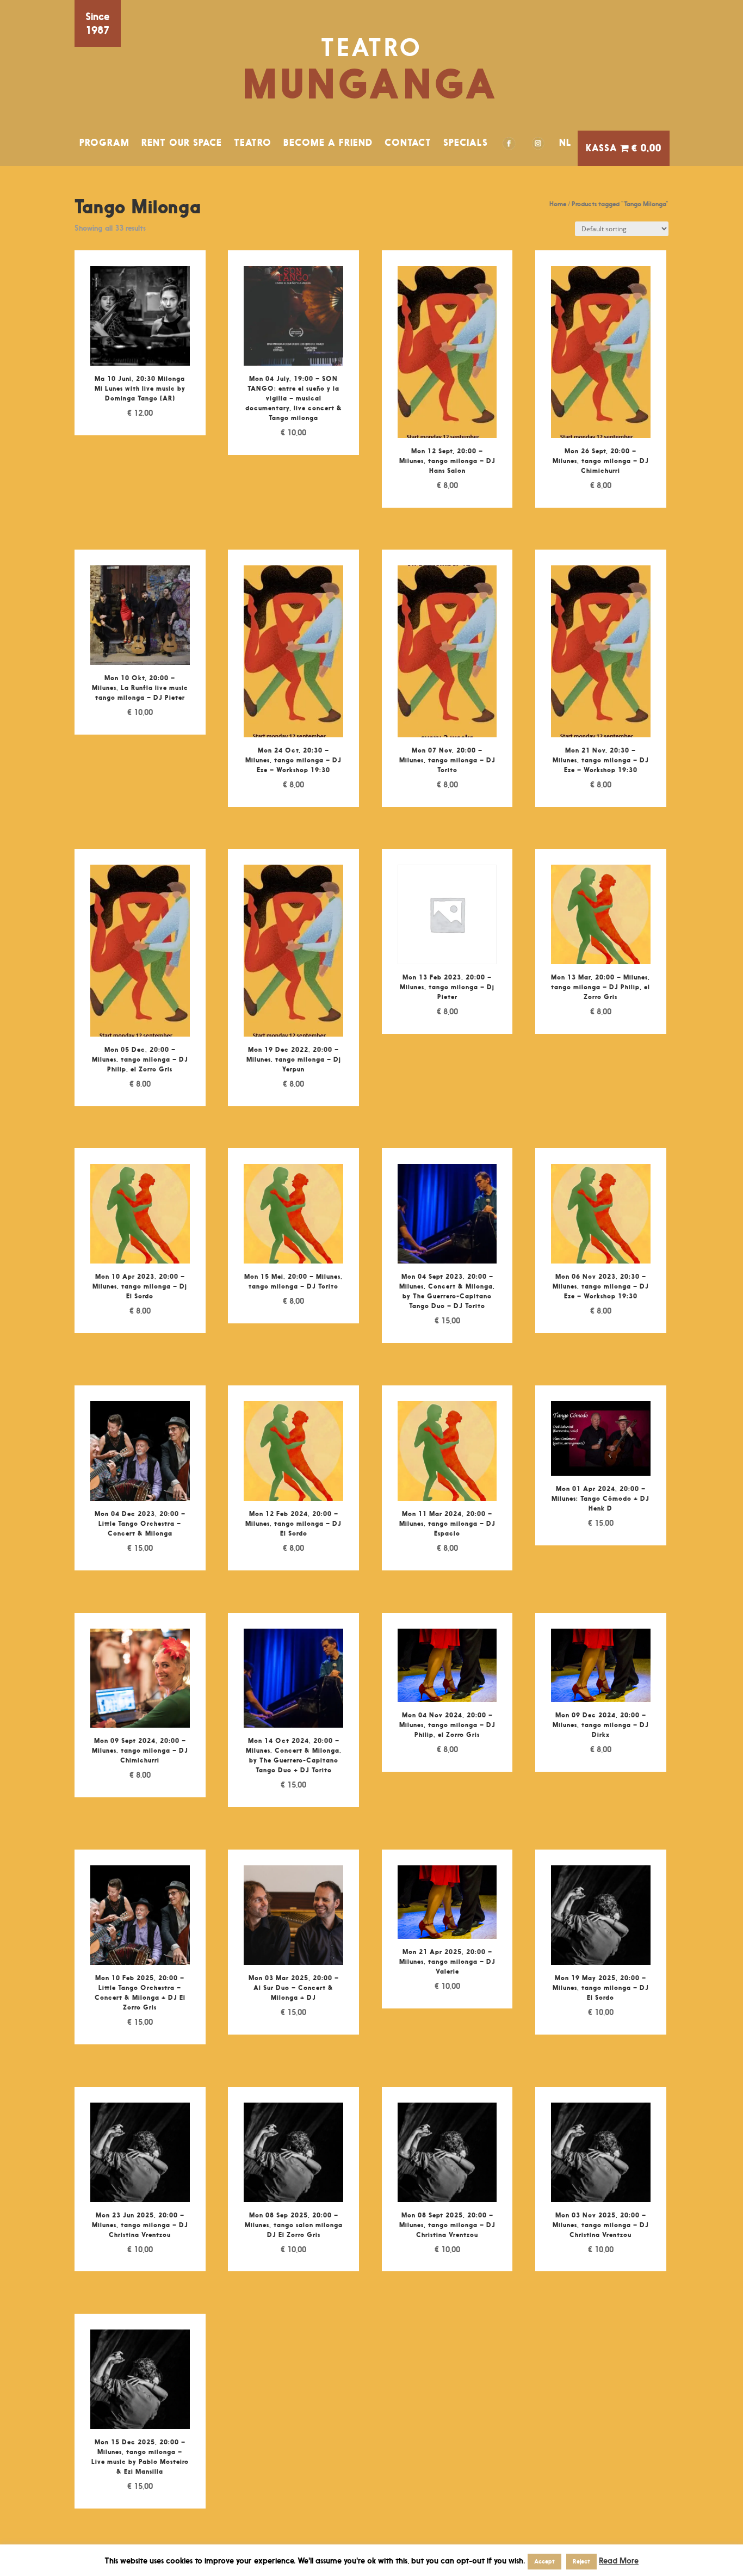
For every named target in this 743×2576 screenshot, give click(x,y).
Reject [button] (581, 2561)
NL (565, 143)
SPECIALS (466, 143)
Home (558, 204)
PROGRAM (104, 143)
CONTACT (408, 143)
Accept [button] (544, 2561)
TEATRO (253, 143)
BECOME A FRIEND (328, 143)
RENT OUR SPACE (182, 143)
